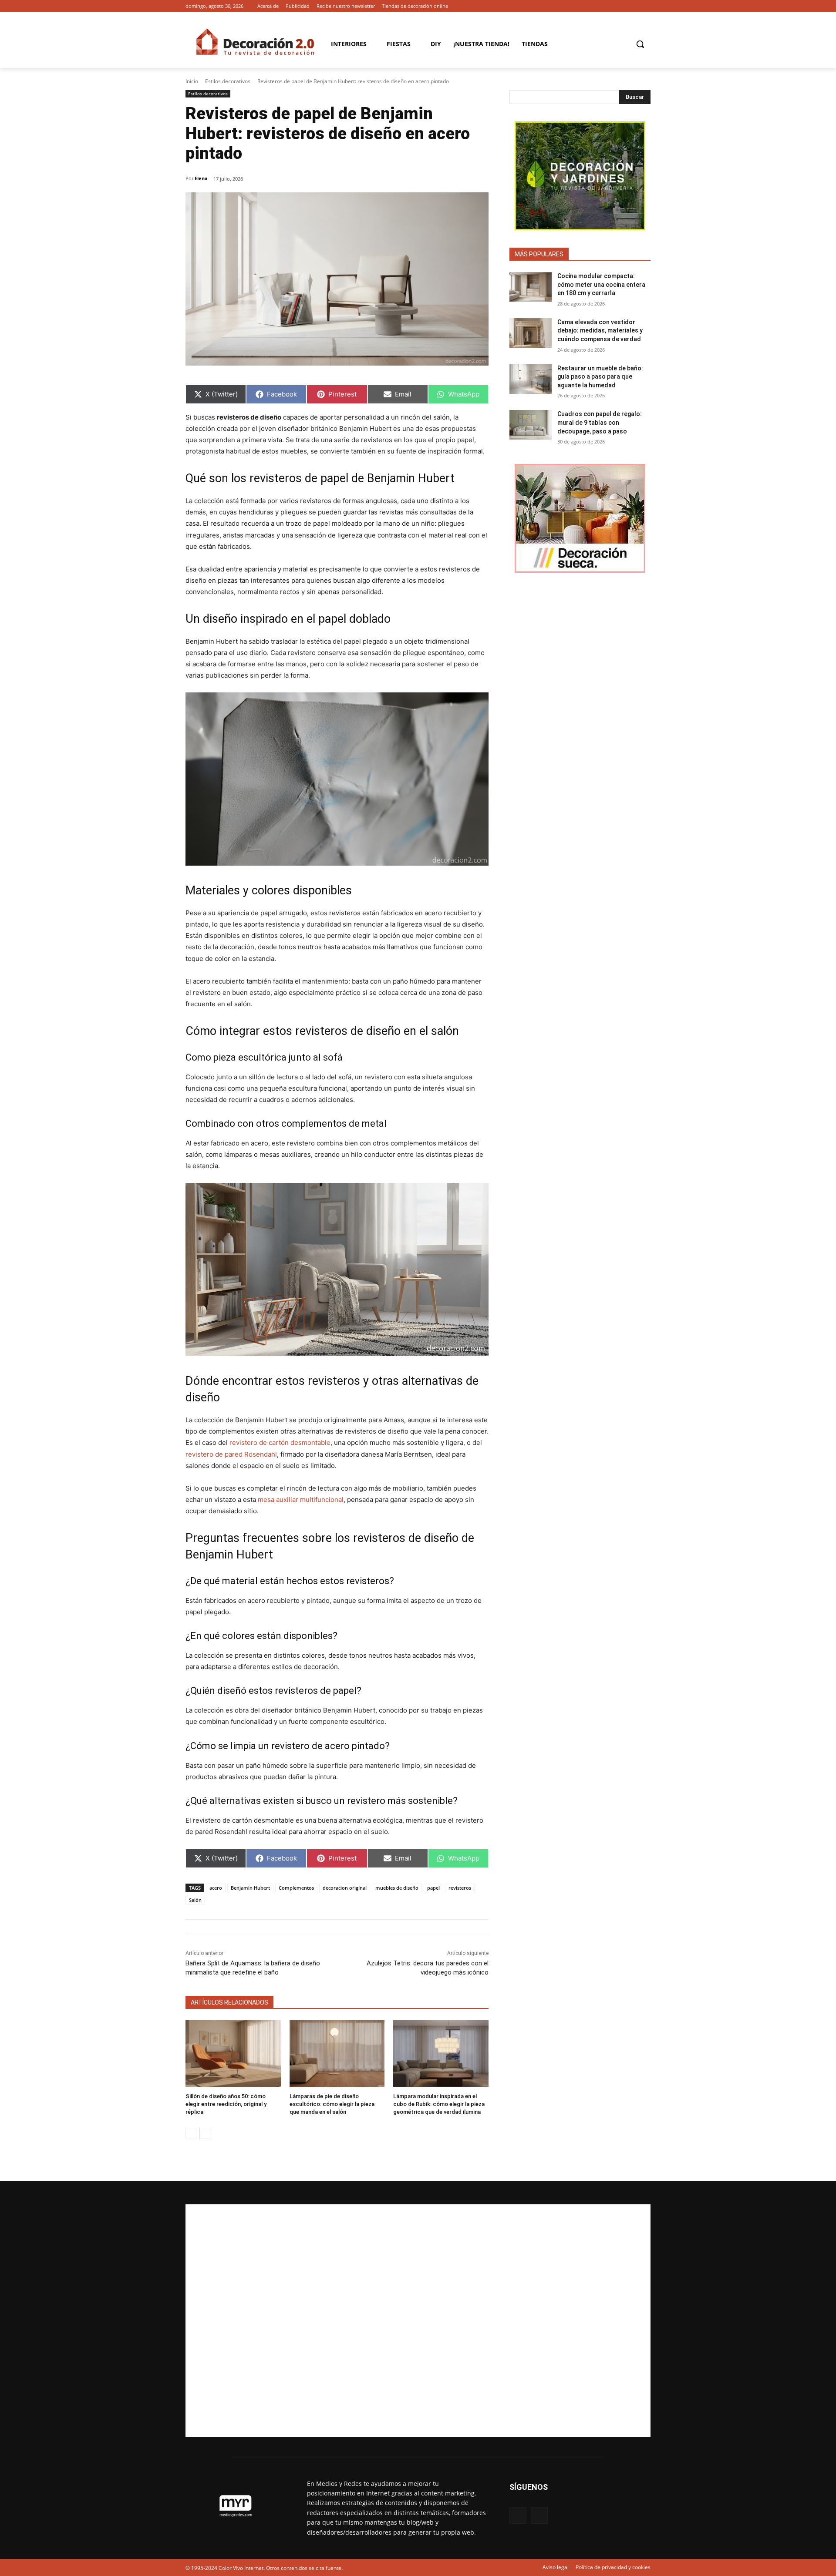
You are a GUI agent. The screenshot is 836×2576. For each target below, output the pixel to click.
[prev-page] (191, 2133)
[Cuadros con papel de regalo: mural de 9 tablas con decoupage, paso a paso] (531, 425)
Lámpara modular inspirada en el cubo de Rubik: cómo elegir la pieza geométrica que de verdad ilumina (439, 2104)
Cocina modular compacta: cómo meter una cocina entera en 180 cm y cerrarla (601, 284)
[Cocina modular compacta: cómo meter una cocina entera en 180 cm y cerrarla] (531, 287)
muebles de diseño (397, 1888)
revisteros (460, 1888)
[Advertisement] (418, 2321)
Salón (195, 1900)
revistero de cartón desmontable (280, 1442)
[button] (640, 44)
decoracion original (345, 1888)
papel (433, 1888)
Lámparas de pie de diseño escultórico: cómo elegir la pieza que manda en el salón (332, 2104)
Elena (201, 178)
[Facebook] (633, 6)
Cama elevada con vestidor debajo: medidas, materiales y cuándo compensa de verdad (600, 331)
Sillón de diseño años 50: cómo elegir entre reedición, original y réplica (226, 2104)
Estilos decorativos (228, 81)
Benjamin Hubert (250, 1888)
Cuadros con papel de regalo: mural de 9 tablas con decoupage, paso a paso (600, 422)
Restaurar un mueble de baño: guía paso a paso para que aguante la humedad (600, 377)
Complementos (296, 1888)
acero (216, 1888)
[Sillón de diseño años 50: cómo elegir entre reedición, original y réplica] (233, 2054)
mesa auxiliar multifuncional (301, 1500)
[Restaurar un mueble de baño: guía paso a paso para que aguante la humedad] (531, 379)
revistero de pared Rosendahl (231, 1454)
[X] (646, 6)
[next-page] (205, 2133)
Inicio (192, 81)
